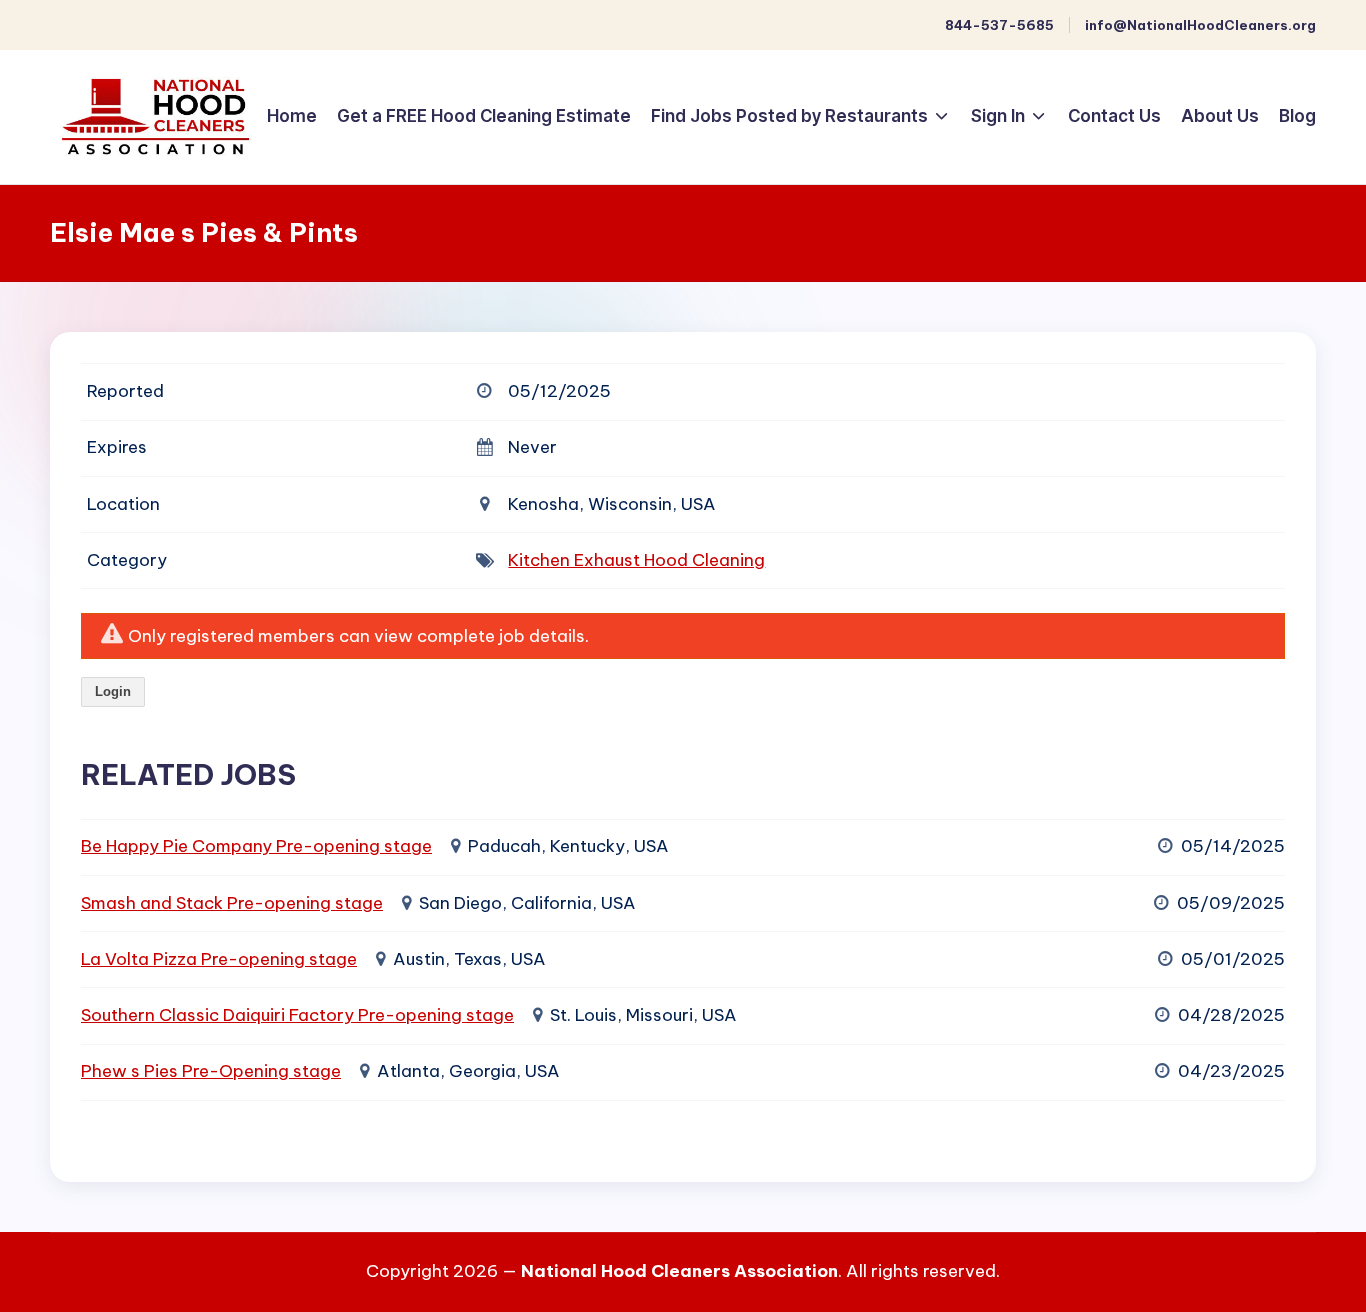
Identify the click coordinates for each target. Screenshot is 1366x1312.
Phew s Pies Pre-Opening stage (211, 1071)
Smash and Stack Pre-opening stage (232, 903)
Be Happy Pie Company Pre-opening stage (256, 846)
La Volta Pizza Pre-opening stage (219, 959)
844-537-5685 (999, 25)
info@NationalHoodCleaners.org (1200, 25)
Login (113, 691)
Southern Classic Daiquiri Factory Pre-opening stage (297, 1015)
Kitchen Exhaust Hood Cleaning (636, 560)
